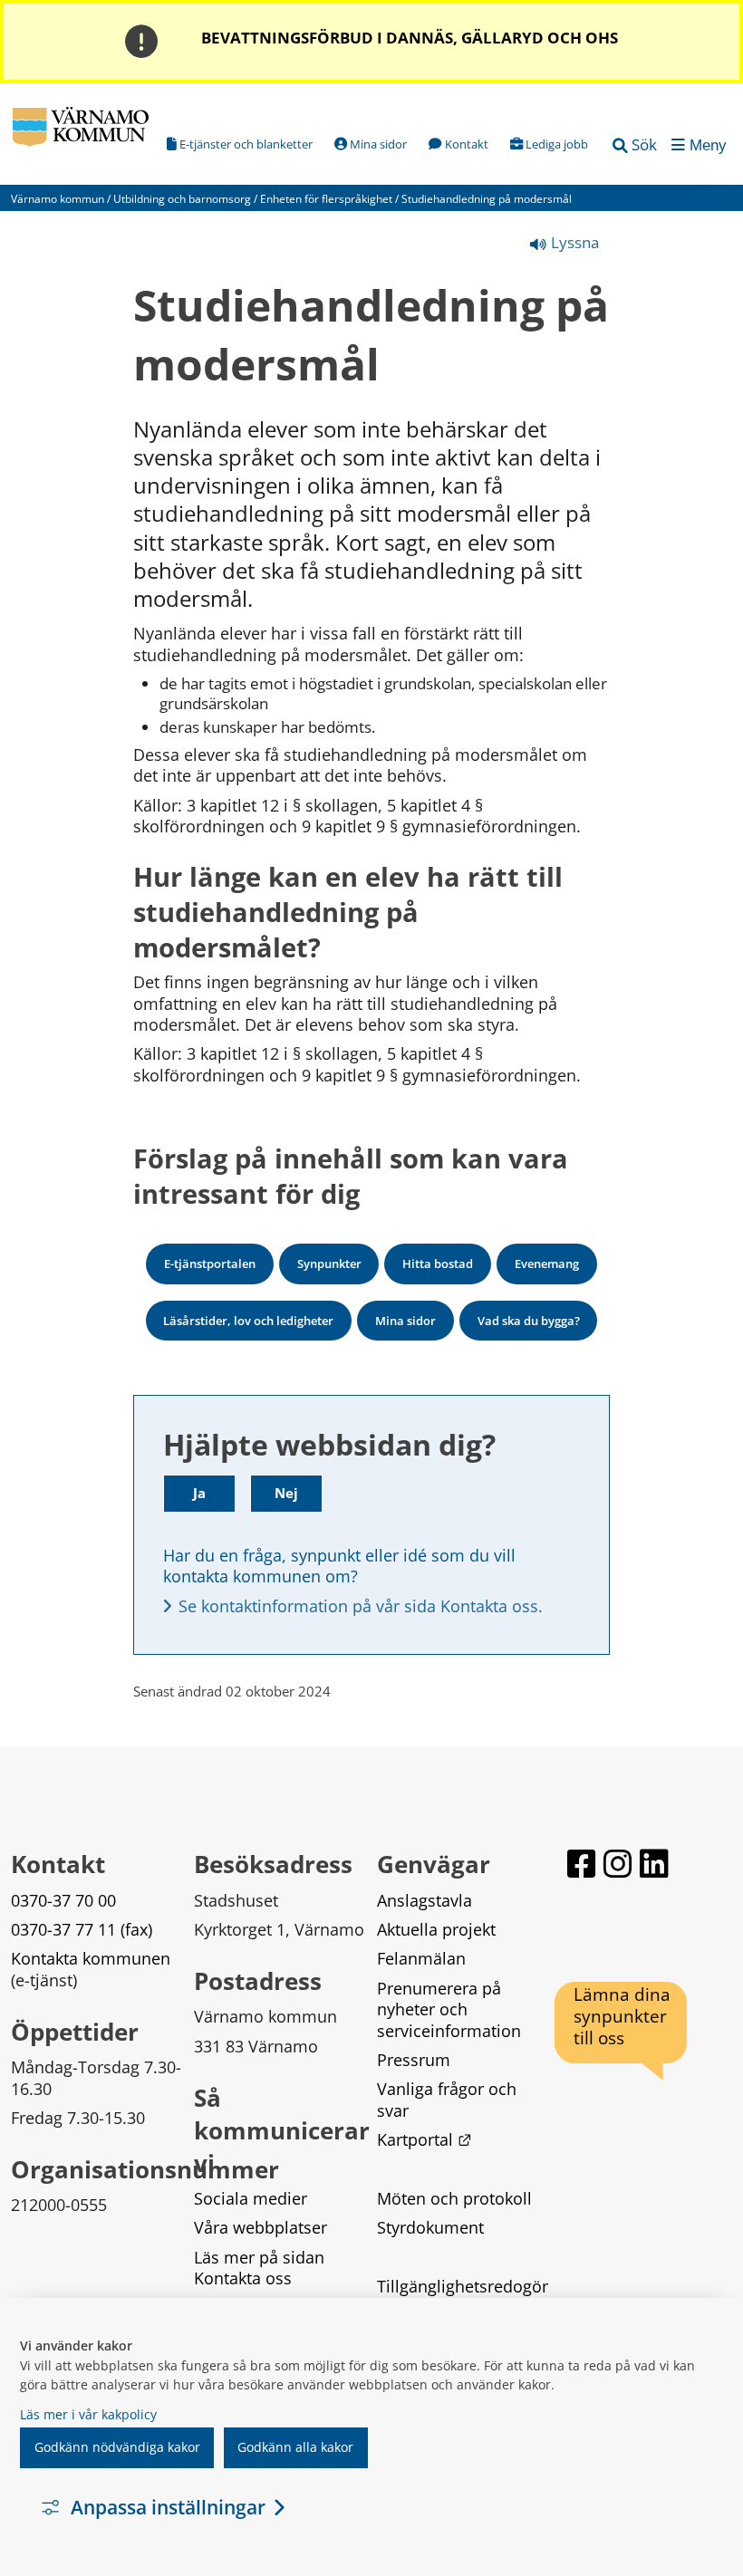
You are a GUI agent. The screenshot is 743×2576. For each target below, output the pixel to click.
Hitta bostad (438, 1264)
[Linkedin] (654, 1864)
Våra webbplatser (261, 2227)
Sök (644, 144)
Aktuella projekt (436, 1929)
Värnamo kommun (58, 199)
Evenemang (547, 1264)
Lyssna (573, 242)
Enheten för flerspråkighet (326, 199)
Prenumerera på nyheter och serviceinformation (449, 2009)
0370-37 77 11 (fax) (82, 1929)
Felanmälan (421, 1958)
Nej (286, 1493)
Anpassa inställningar (168, 2507)
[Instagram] (618, 1864)
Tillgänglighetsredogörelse (463, 2297)
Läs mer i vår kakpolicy (88, 2414)
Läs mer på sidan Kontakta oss (261, 2268)
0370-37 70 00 (63, 1900)
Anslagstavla (425, 1900)
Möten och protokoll (454, 2198)
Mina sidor (405, 1321)
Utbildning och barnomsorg (182, 199)
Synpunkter (329, 1264)
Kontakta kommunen (91, 1958)
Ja (199, 1493)
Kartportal (424, 2139)
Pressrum (414, 2060)
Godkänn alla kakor (295, 2447)
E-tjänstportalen (210, 1264)
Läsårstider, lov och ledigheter (248, 1321)
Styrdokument (430, 2227)
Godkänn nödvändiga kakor (117, 2447)
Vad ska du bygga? (529, 1321)
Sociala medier (251, 2198)
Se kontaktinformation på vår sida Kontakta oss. (361, 1606)
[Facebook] (582, 1864)
